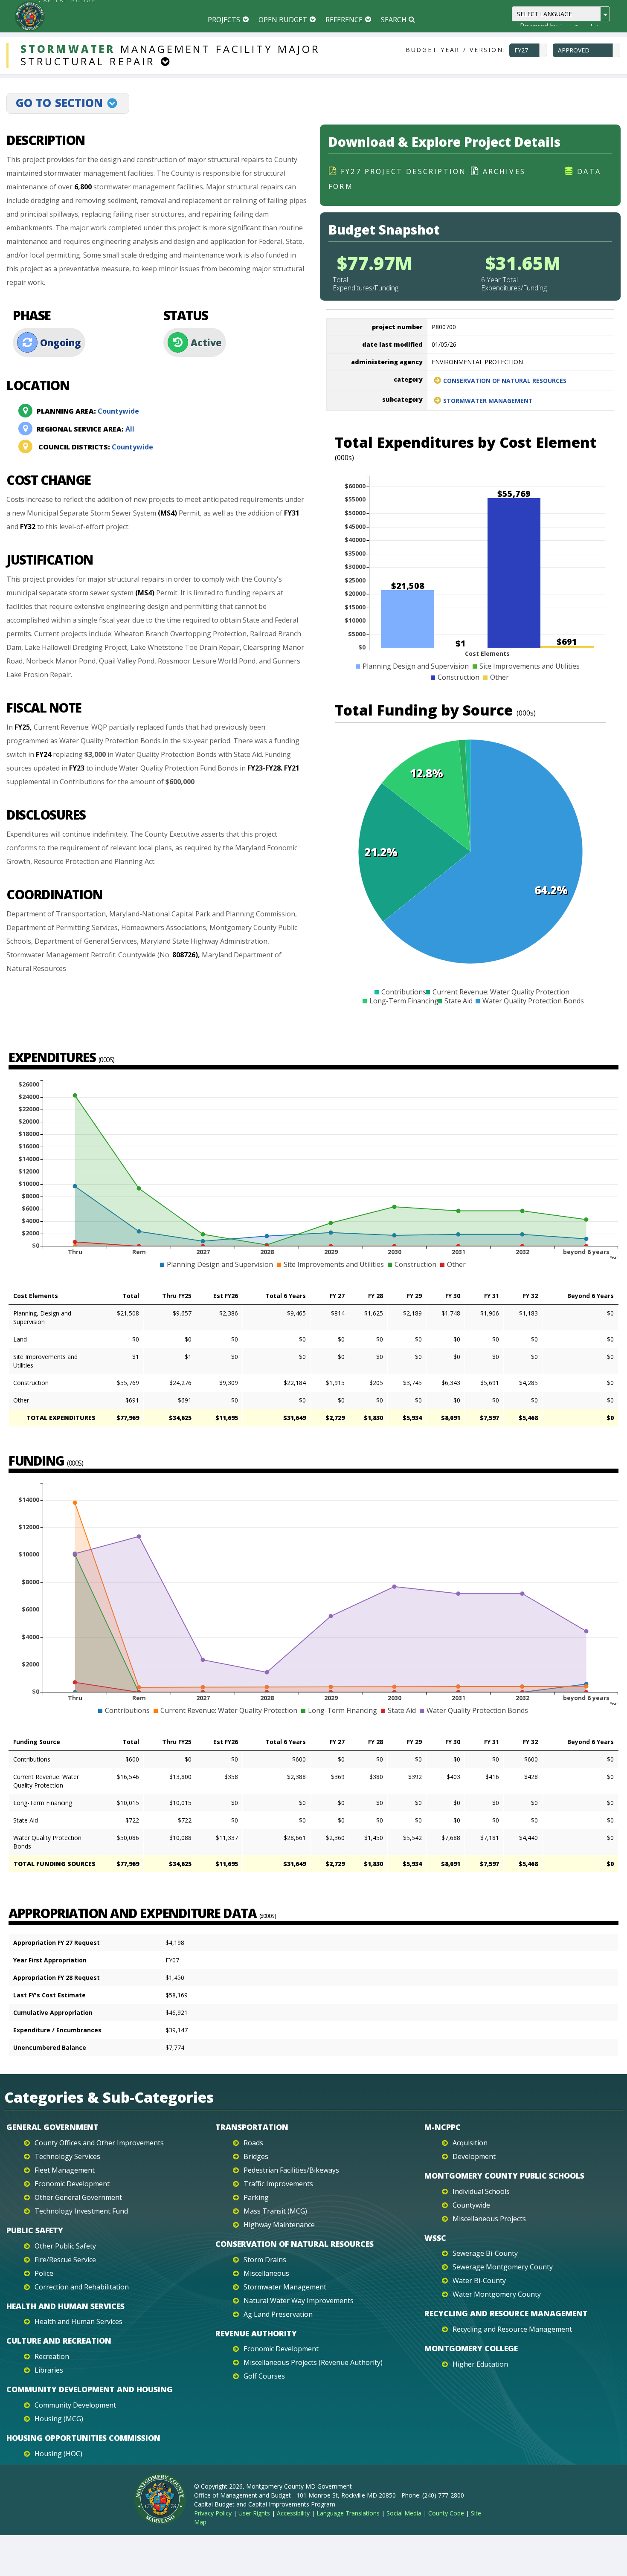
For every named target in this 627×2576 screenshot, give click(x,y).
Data (589, 171)
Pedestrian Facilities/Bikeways (291, 2170)
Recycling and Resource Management (506, 2313)
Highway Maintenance (279, 2225)
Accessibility (293, 2513)
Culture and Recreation (59, 2341)
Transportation (252, 2127)
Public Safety (35, 2230)
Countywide (88, 411)
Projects (224, 20)
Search (394, 20)
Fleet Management (65, 2170)
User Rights (254, 2513)
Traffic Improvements (278, 2184)
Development (474, 2156)
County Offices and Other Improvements (99, 2143)
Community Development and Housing (90, 2389)
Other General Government (78, 2197)
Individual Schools (481, 2191)
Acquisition (470, 2143)
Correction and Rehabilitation (82, 2287)
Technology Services (67, 2156)
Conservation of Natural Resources (505, 381)
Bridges (256, 2156)
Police (44, 2273)
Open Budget (283, 20)
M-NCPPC (443, 2127)
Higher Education (480, 2364)
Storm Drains (265, 2260)
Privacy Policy (213, 2513)
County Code (446, 2513)
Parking (256, 2197)
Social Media (404, 2513)
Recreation (52, 2356)
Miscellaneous (266, 2273)
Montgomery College (471, 2348)
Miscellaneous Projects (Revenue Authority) (313, 2362)
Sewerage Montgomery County (503, 2267)
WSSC (435, 2238)
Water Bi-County (479, 2280)
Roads (253, 2143)
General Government (52, 2127)
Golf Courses (264, 2376)
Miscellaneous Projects (489, 2219)
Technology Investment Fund (81, 2211)
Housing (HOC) (58, 2454)
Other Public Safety (65, 2246)
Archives (504, 171)
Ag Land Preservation (278, 2314)
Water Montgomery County (497, 2294)
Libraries (49, 2370)
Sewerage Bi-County (485, 2253)
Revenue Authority (256, 2333)
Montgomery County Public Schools (504, 2176)
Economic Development (72, 2184)
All (86, 429)
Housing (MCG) (59, 2419)
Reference (344, 20)
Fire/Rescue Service (65, 2260)
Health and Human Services (65, 2306)
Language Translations (348, 2513)
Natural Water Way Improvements (299, 2301)
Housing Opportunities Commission (83, 2438)
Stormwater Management (488, 401)
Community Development (75, 2405)
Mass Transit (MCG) (275, 2211)
